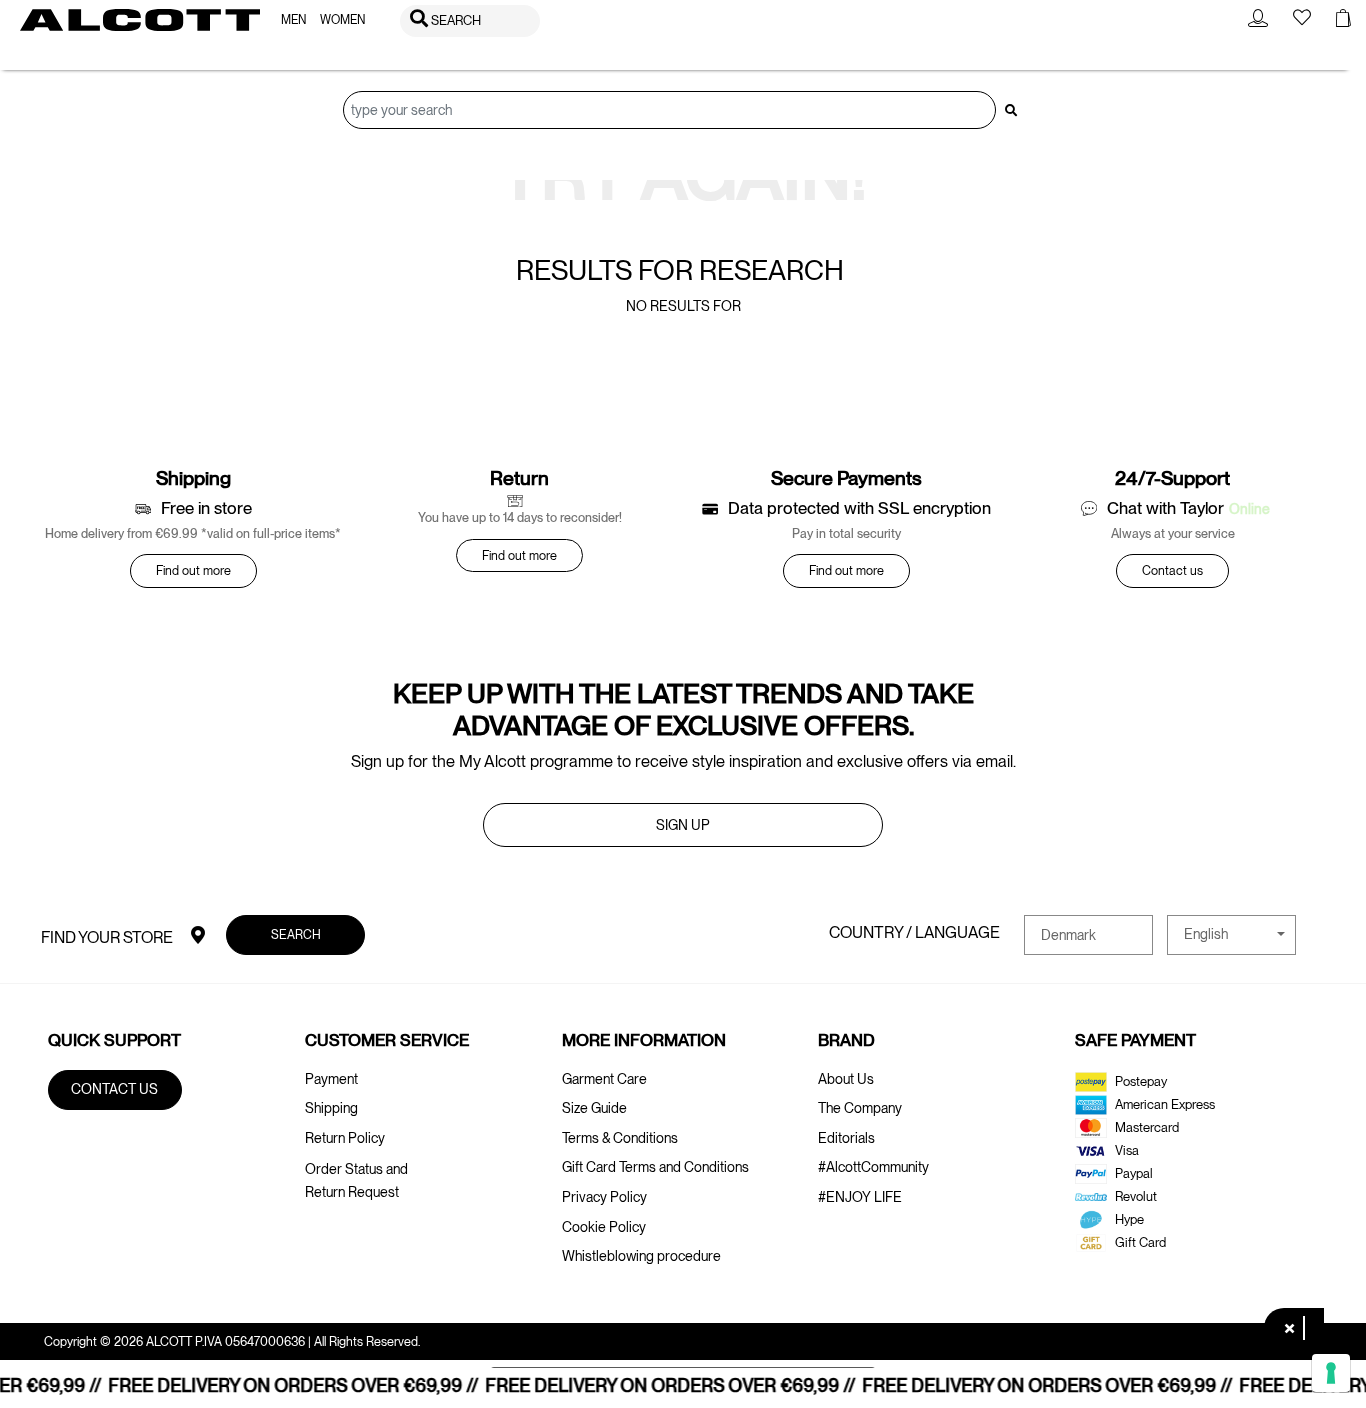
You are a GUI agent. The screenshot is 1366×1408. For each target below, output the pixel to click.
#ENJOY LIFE (860, 1197)
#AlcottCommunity (873, 1167)
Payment (331, 1079)
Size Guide (594, 1108)
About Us (846, 1079)
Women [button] (342, 20)
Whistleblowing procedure (641, 1256)
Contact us (1172, 570)
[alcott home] (140, 20)
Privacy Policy (604, 1197)
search (296, 934)
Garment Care (604, 1079)
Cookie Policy (604, 1227)
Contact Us (114, 1089)
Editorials (846, 1138)
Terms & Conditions (620, 1138)
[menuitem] (293, 20)
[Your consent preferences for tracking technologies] (1331, 1373)
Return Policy (345, 1138)
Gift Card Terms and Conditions (655, 1167)
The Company (860, 1108)
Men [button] (293, 20)
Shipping (331, 1108)
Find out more (193, 570)
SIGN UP (683, 825)
